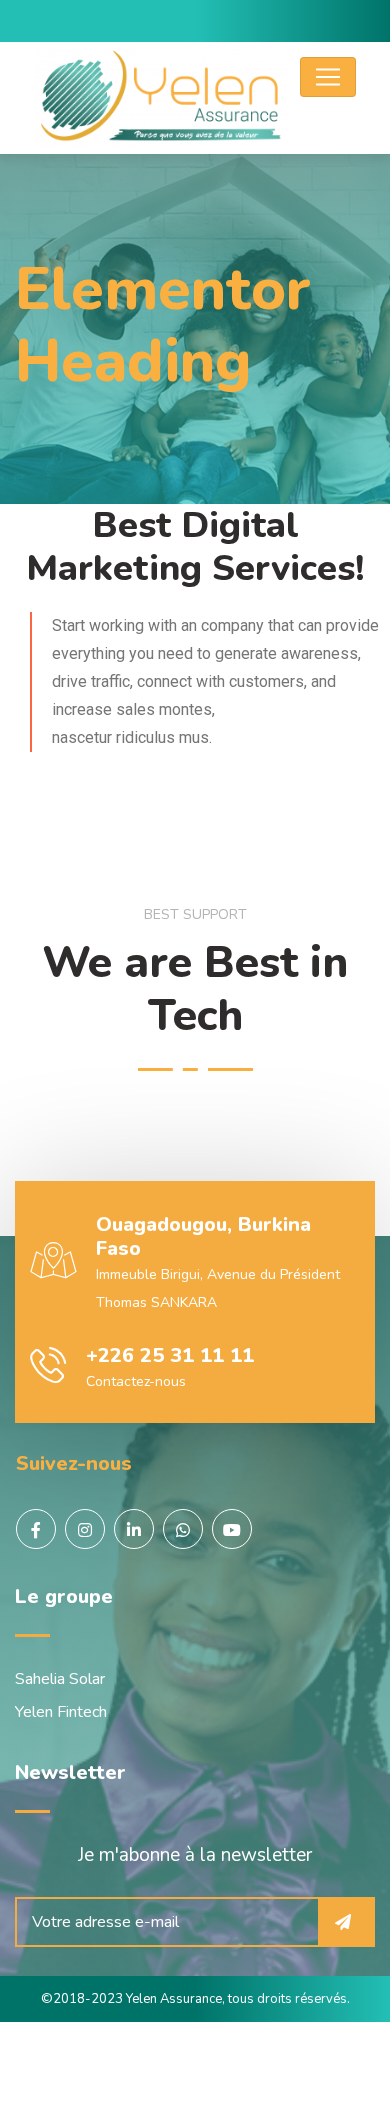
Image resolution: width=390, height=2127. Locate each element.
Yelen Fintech (61, 1712)
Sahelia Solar (60, 1679)
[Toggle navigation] (328, 77)
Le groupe (64, 1596)
